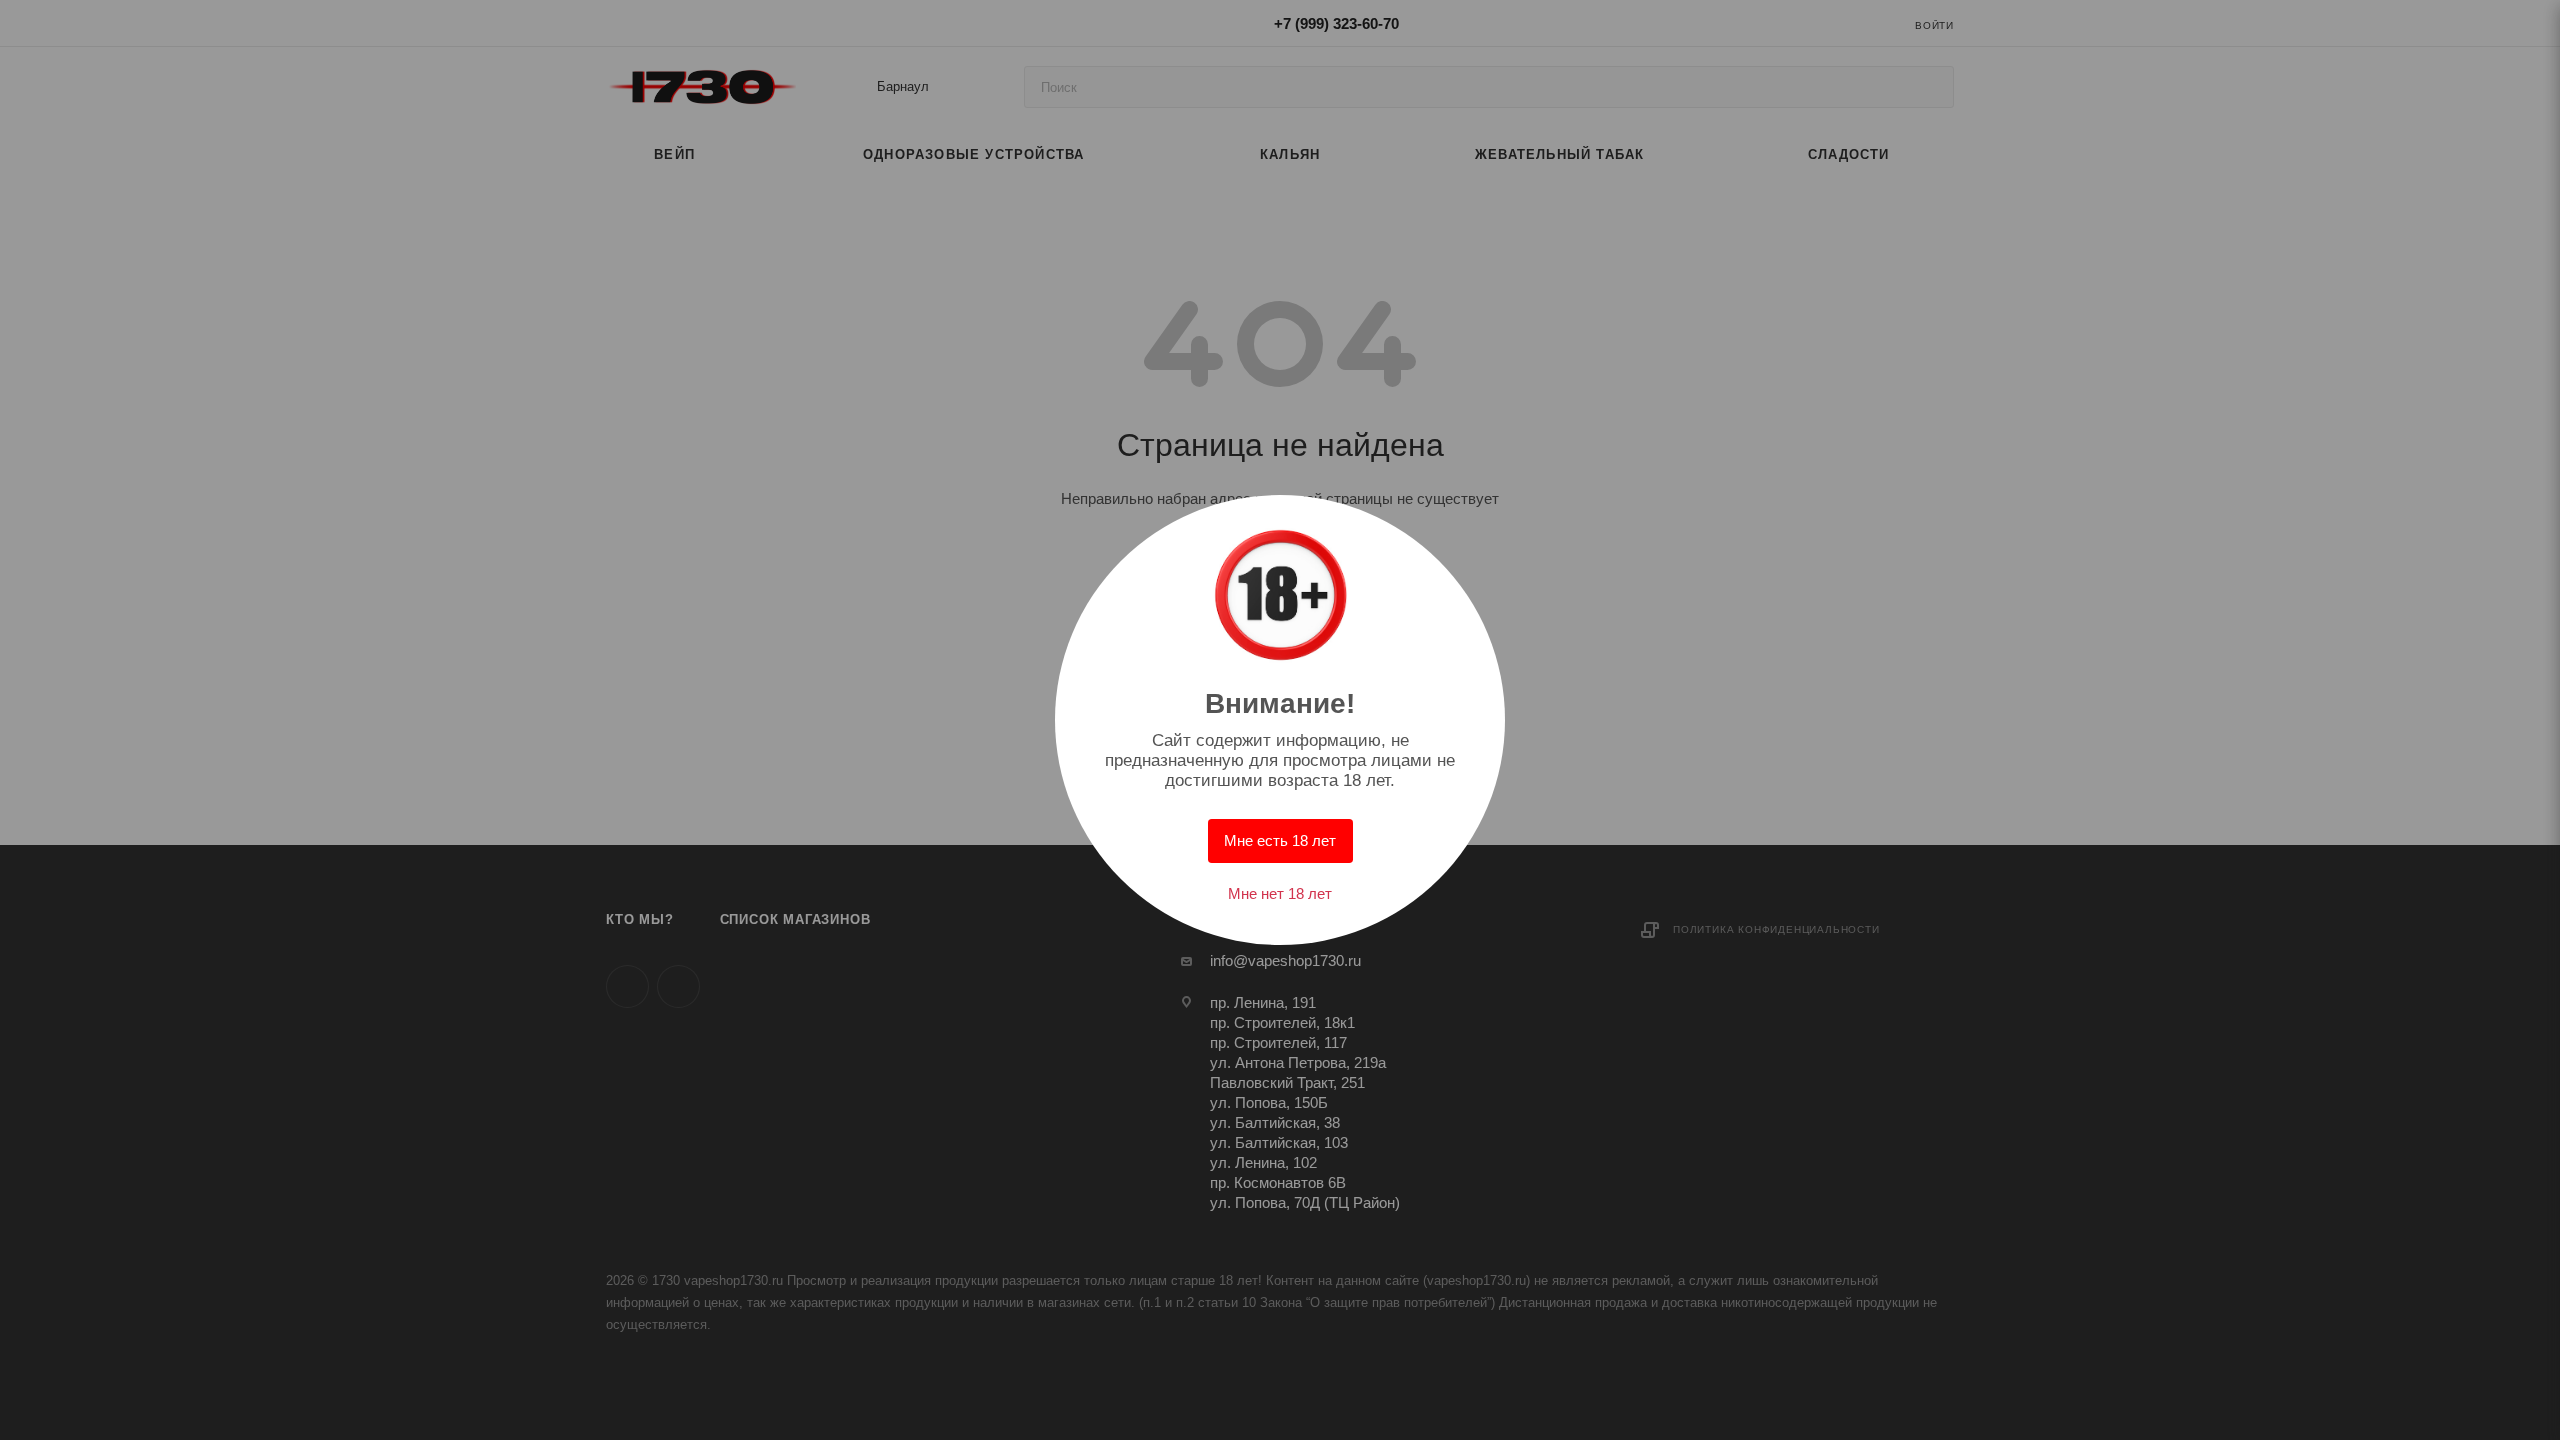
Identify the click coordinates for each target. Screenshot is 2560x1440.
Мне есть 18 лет (1280, 840)
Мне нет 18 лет (1280, 893)
